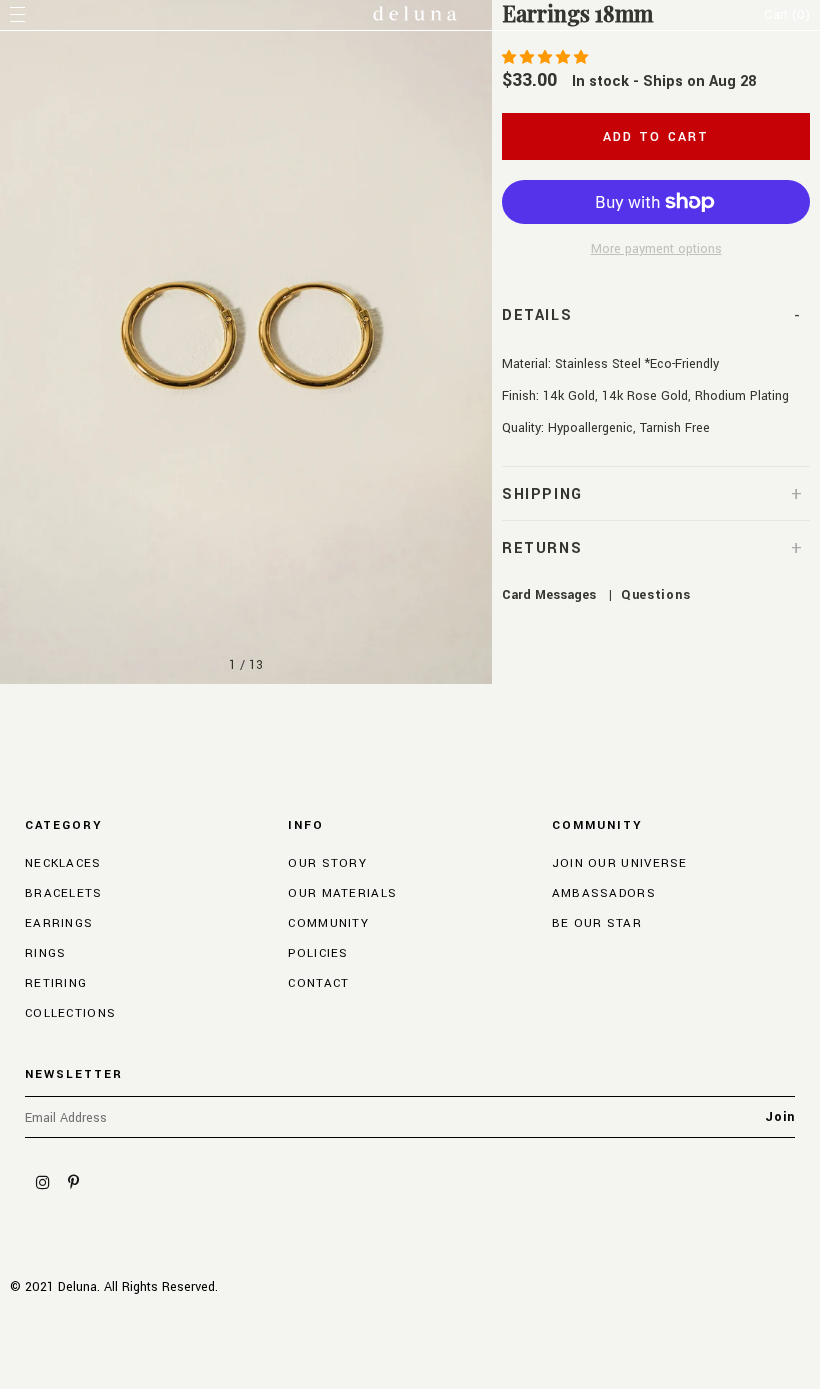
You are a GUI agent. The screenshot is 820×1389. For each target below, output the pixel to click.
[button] (547, 58)
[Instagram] (43, 1182)
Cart (787, 15)
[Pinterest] (73, 1182)
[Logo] (415, 15)
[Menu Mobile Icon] (20, 15)
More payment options (656, 249)
